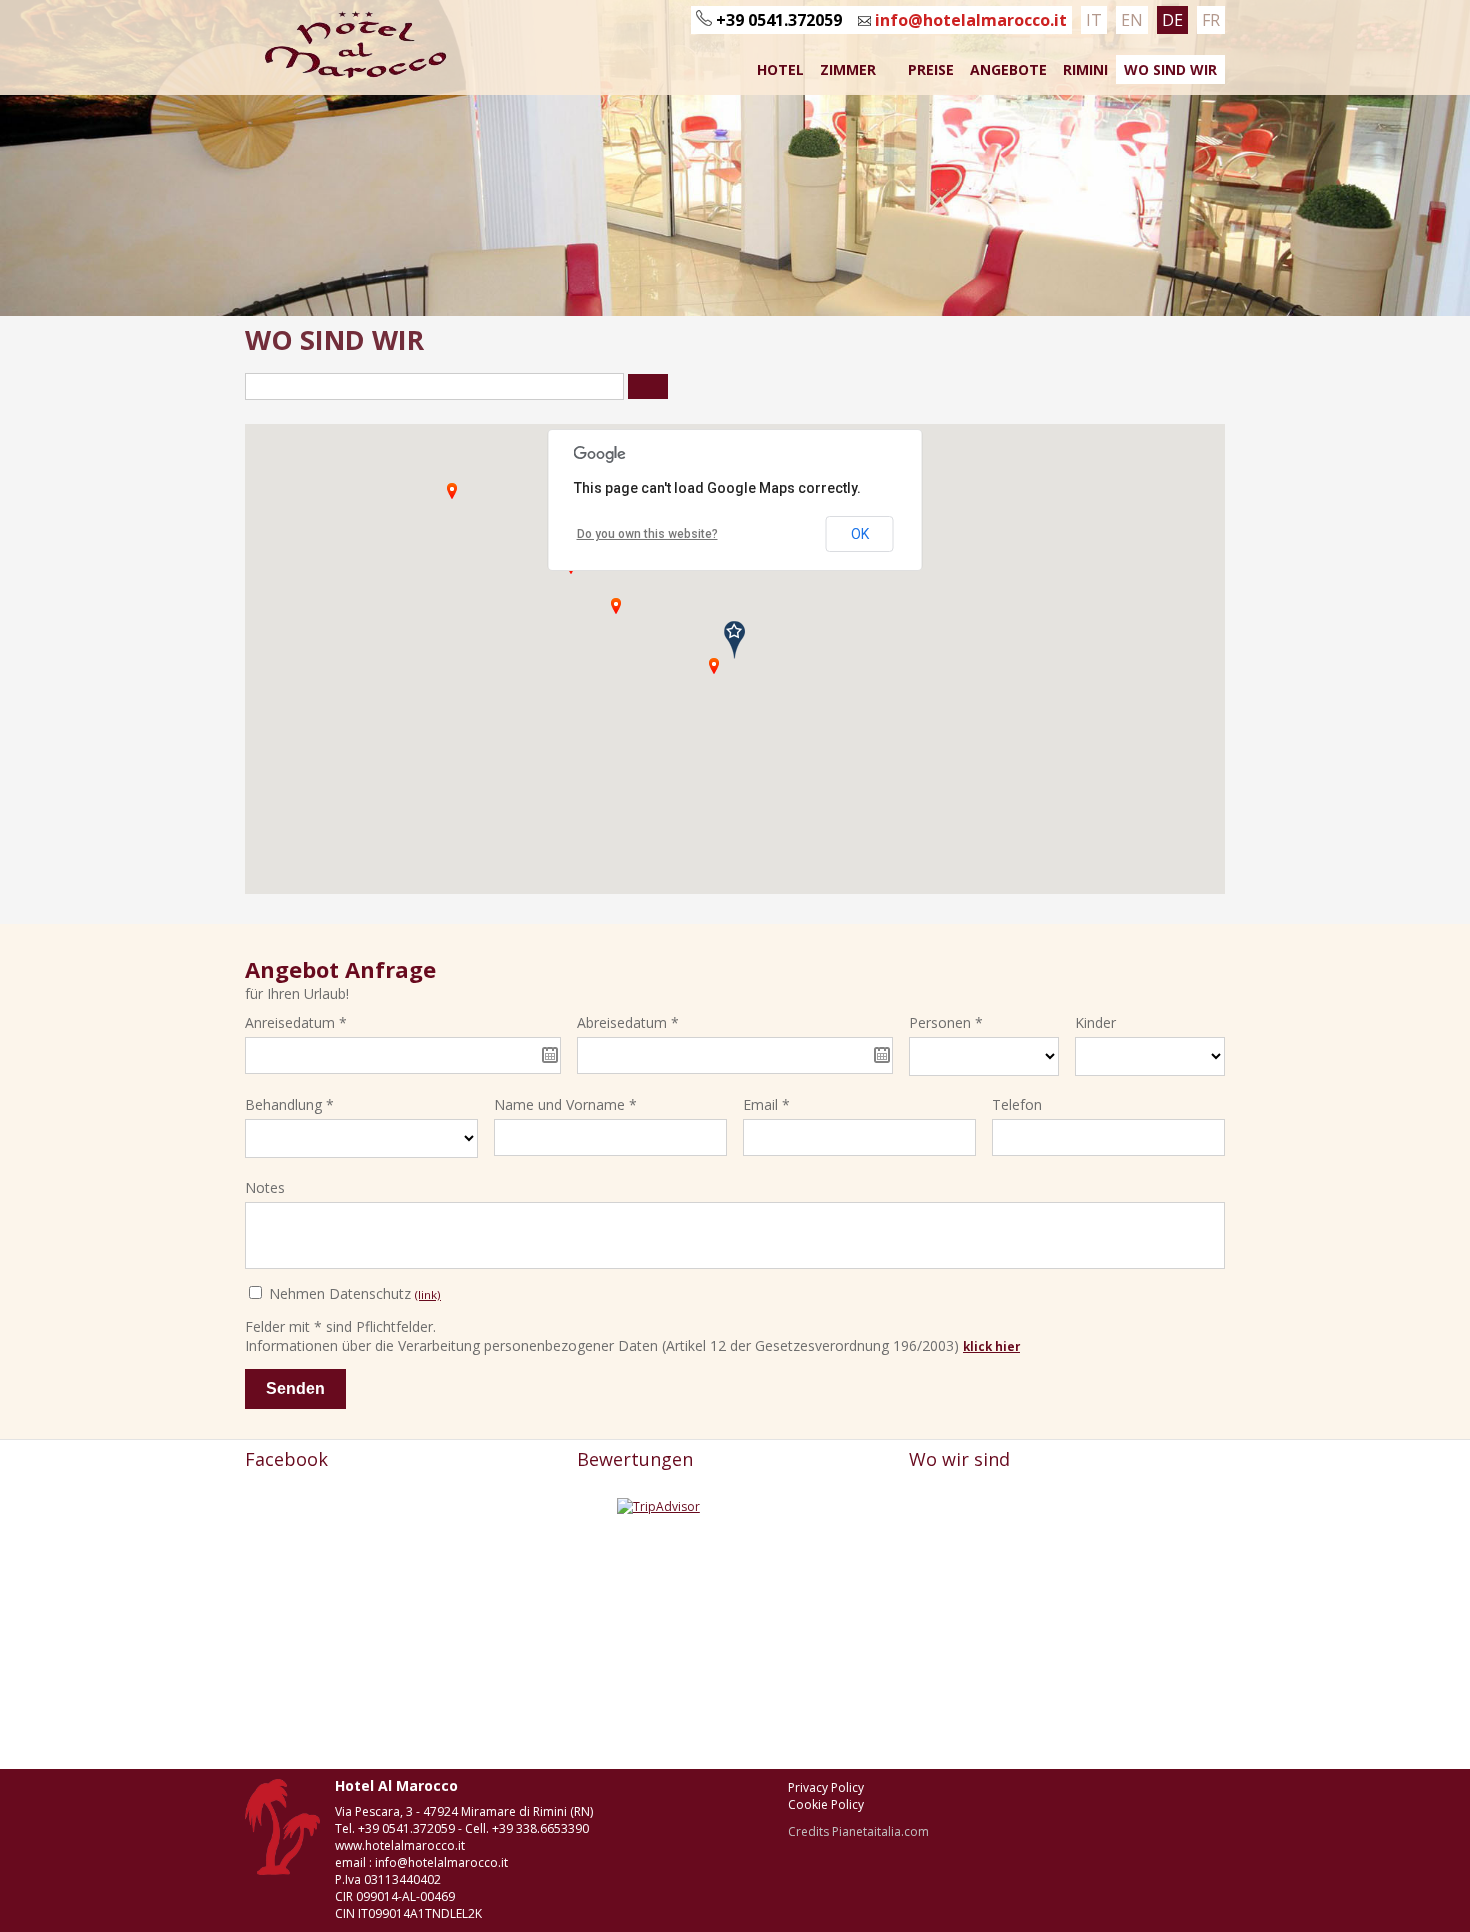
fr (1211, 20)
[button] (714, 666)
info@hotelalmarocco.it (969, 20)
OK (860, 534)
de (1172, 20)
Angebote (1008, 69)
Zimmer (848, 69)
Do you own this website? (647, 534)
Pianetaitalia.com (880, 1831)
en (1132, 20)
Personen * (946, 1022)
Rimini (1085, 69)
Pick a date (550, 1055)
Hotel (780, 69)
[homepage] (348, 74)
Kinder (1095, 1022)
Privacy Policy (826, 1787)
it (1094, 20)
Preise (931, 69)
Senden (295, 1388)
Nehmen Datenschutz (353, 1293)
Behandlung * (289, 1104)
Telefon (1017, 1104)
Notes (265, 1187)
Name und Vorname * (565, 1104)
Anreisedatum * (296, 1022)
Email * (766, 1104)
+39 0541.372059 (779, 20)
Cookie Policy (826, 1804)
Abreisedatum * (628, 1022)
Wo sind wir (1170, 69)
